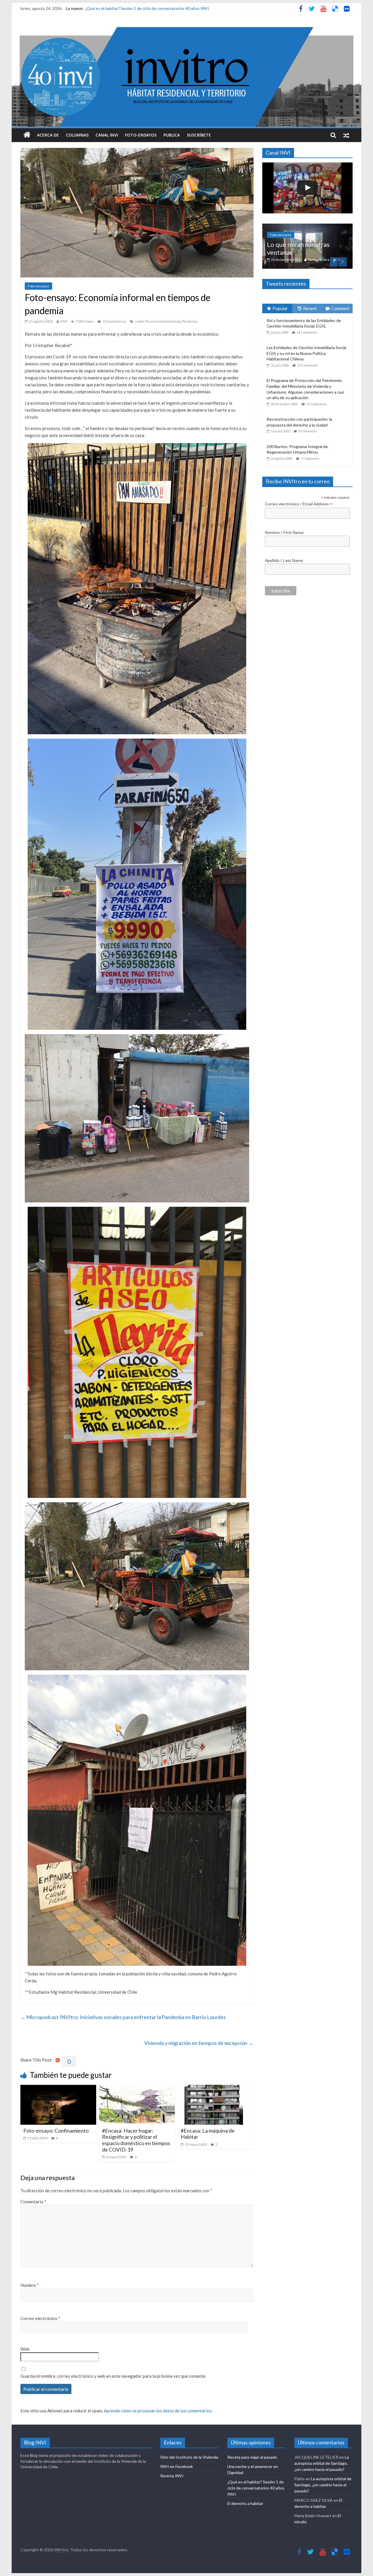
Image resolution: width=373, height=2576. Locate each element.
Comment (341, 336)
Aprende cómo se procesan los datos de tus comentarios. (158, 2411)
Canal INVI (107, 135)
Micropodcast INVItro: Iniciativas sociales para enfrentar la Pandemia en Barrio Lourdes (123, 2017)
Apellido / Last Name (284, 588)
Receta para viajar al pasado (252, 2457)
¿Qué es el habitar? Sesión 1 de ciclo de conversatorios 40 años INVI (256, 2488)
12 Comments (307, 392)
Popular (280, 336)
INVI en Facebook (177, 2466)
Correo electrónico (40, 2318)
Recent (310, 336)
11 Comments (316, 431)
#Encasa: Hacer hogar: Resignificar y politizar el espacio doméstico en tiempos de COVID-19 (136, 2140)
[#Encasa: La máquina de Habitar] (216, 2088)
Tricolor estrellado (293, 279)
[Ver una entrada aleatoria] (346, 135)
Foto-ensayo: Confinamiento (56, 2131)
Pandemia (190, 321)
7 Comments (310, 485)
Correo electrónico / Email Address (299, 531)
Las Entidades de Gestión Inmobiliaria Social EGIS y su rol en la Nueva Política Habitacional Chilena (306, 381)
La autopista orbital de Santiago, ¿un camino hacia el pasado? (322, 2463)
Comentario (33, 2202)
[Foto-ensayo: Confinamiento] (58, 2088)
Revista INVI (172, 2476)
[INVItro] (27, 135)
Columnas (77, 135)
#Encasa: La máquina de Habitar (208, 2134)
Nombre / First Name (284, 560)
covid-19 (142, 321)
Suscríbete (199, 135)
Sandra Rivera (318, 287)
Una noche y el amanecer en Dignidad (119, 8)
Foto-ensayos (141, 135)
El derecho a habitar (245, 2503)
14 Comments (307, 359)
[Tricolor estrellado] (307, 227)
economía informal (165, 321)
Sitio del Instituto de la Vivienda (189, 2457)
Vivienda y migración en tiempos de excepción (199, 2043)
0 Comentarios (114, 321)
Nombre (30, 2285)
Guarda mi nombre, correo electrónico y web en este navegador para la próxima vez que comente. (113, 2376)
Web (25, 2349)
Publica (172, 135)
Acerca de (48, 135)
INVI (64, 321)
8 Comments (308, 458)
